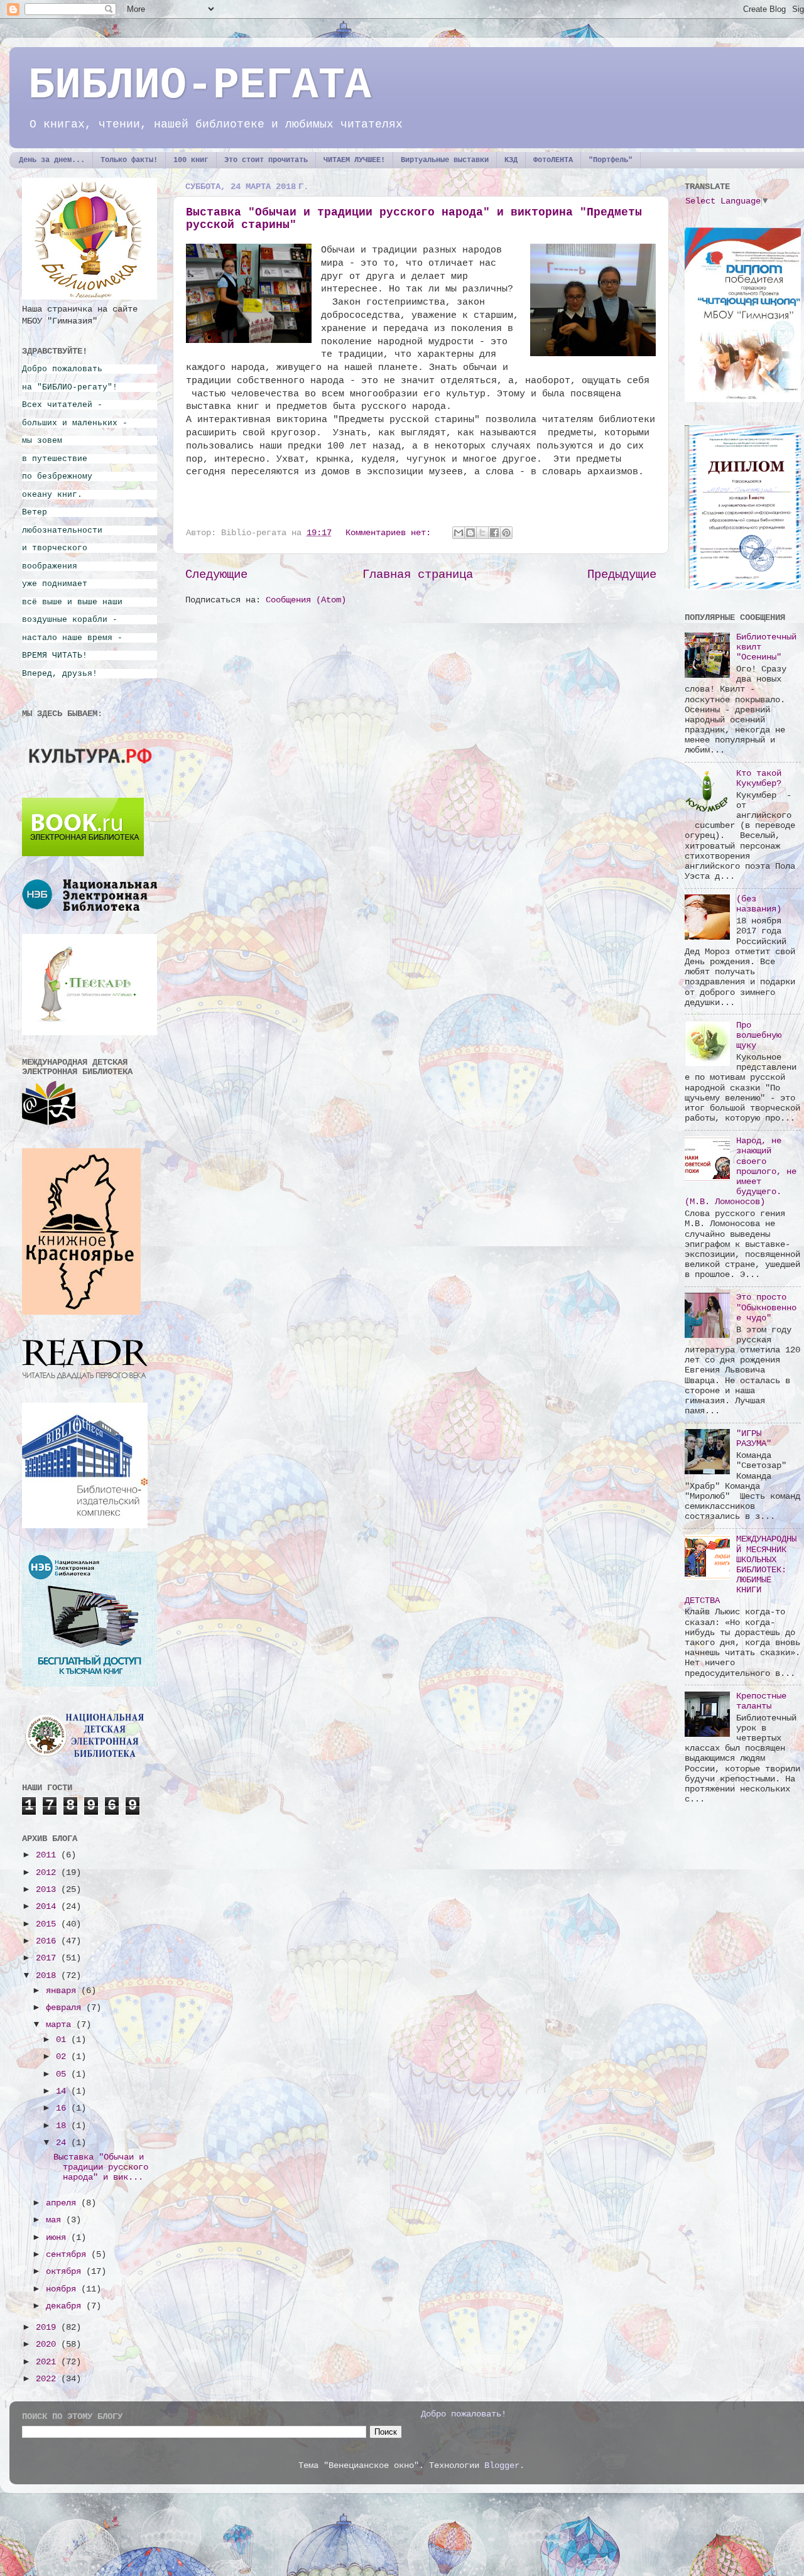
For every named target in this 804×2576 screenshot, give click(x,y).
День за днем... (52, 160)
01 (63, 2040)
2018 (48, 1976)
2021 (48, 2362)
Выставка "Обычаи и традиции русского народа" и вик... (101, 2167)
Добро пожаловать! (464, 2414)
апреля (63, 2203)
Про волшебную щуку (759, 1035)
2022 (48, 2379)
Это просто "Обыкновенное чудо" (766, 1307)
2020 (48, 2345)
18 (63, 2126)
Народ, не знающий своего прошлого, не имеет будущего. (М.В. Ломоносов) (741, 1171)
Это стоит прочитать (266, 160)
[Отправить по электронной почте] (459, 533)
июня (58, 2238)
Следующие (216, 575)
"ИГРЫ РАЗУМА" (754, 1439)
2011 (48, 1855)
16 (63, 2108)
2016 (48, 1941)
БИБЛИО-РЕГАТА (200, 86)
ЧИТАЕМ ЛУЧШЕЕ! (354, 160)
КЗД (511, 160)
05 (63, 2074)
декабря (66, 2306)
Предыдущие (622, 575)
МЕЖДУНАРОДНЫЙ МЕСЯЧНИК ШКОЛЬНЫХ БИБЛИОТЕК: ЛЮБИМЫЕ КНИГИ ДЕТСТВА (741, 1570)
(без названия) (759, 904)
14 (63, 2091)
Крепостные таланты (761, 1701)
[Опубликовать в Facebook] (494, 533)
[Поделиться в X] (482, 533)
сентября (68, 2255)
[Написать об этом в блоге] (470, 533)
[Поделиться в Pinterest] (506, 533)
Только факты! (129, 160)
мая (56, 2220)
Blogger (502, 2466)
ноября (63, 2289)
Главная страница (418, 575)
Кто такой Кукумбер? (759, 779)
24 (63, 2143)
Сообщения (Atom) (306, 600)
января (63, 1991)
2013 (48, 1890)
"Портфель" (611, 160)
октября (66, 2272)
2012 (48, 1873)
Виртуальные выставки (445, 160)
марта (61, 2025)
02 (63, 2057)
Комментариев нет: (391, 533)
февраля (66, 2008)
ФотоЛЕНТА (553, 160)
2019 (48, 2328)
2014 (48, 1907)
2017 (48, 1958)
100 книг (191, 160)
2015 (48, 1924)
